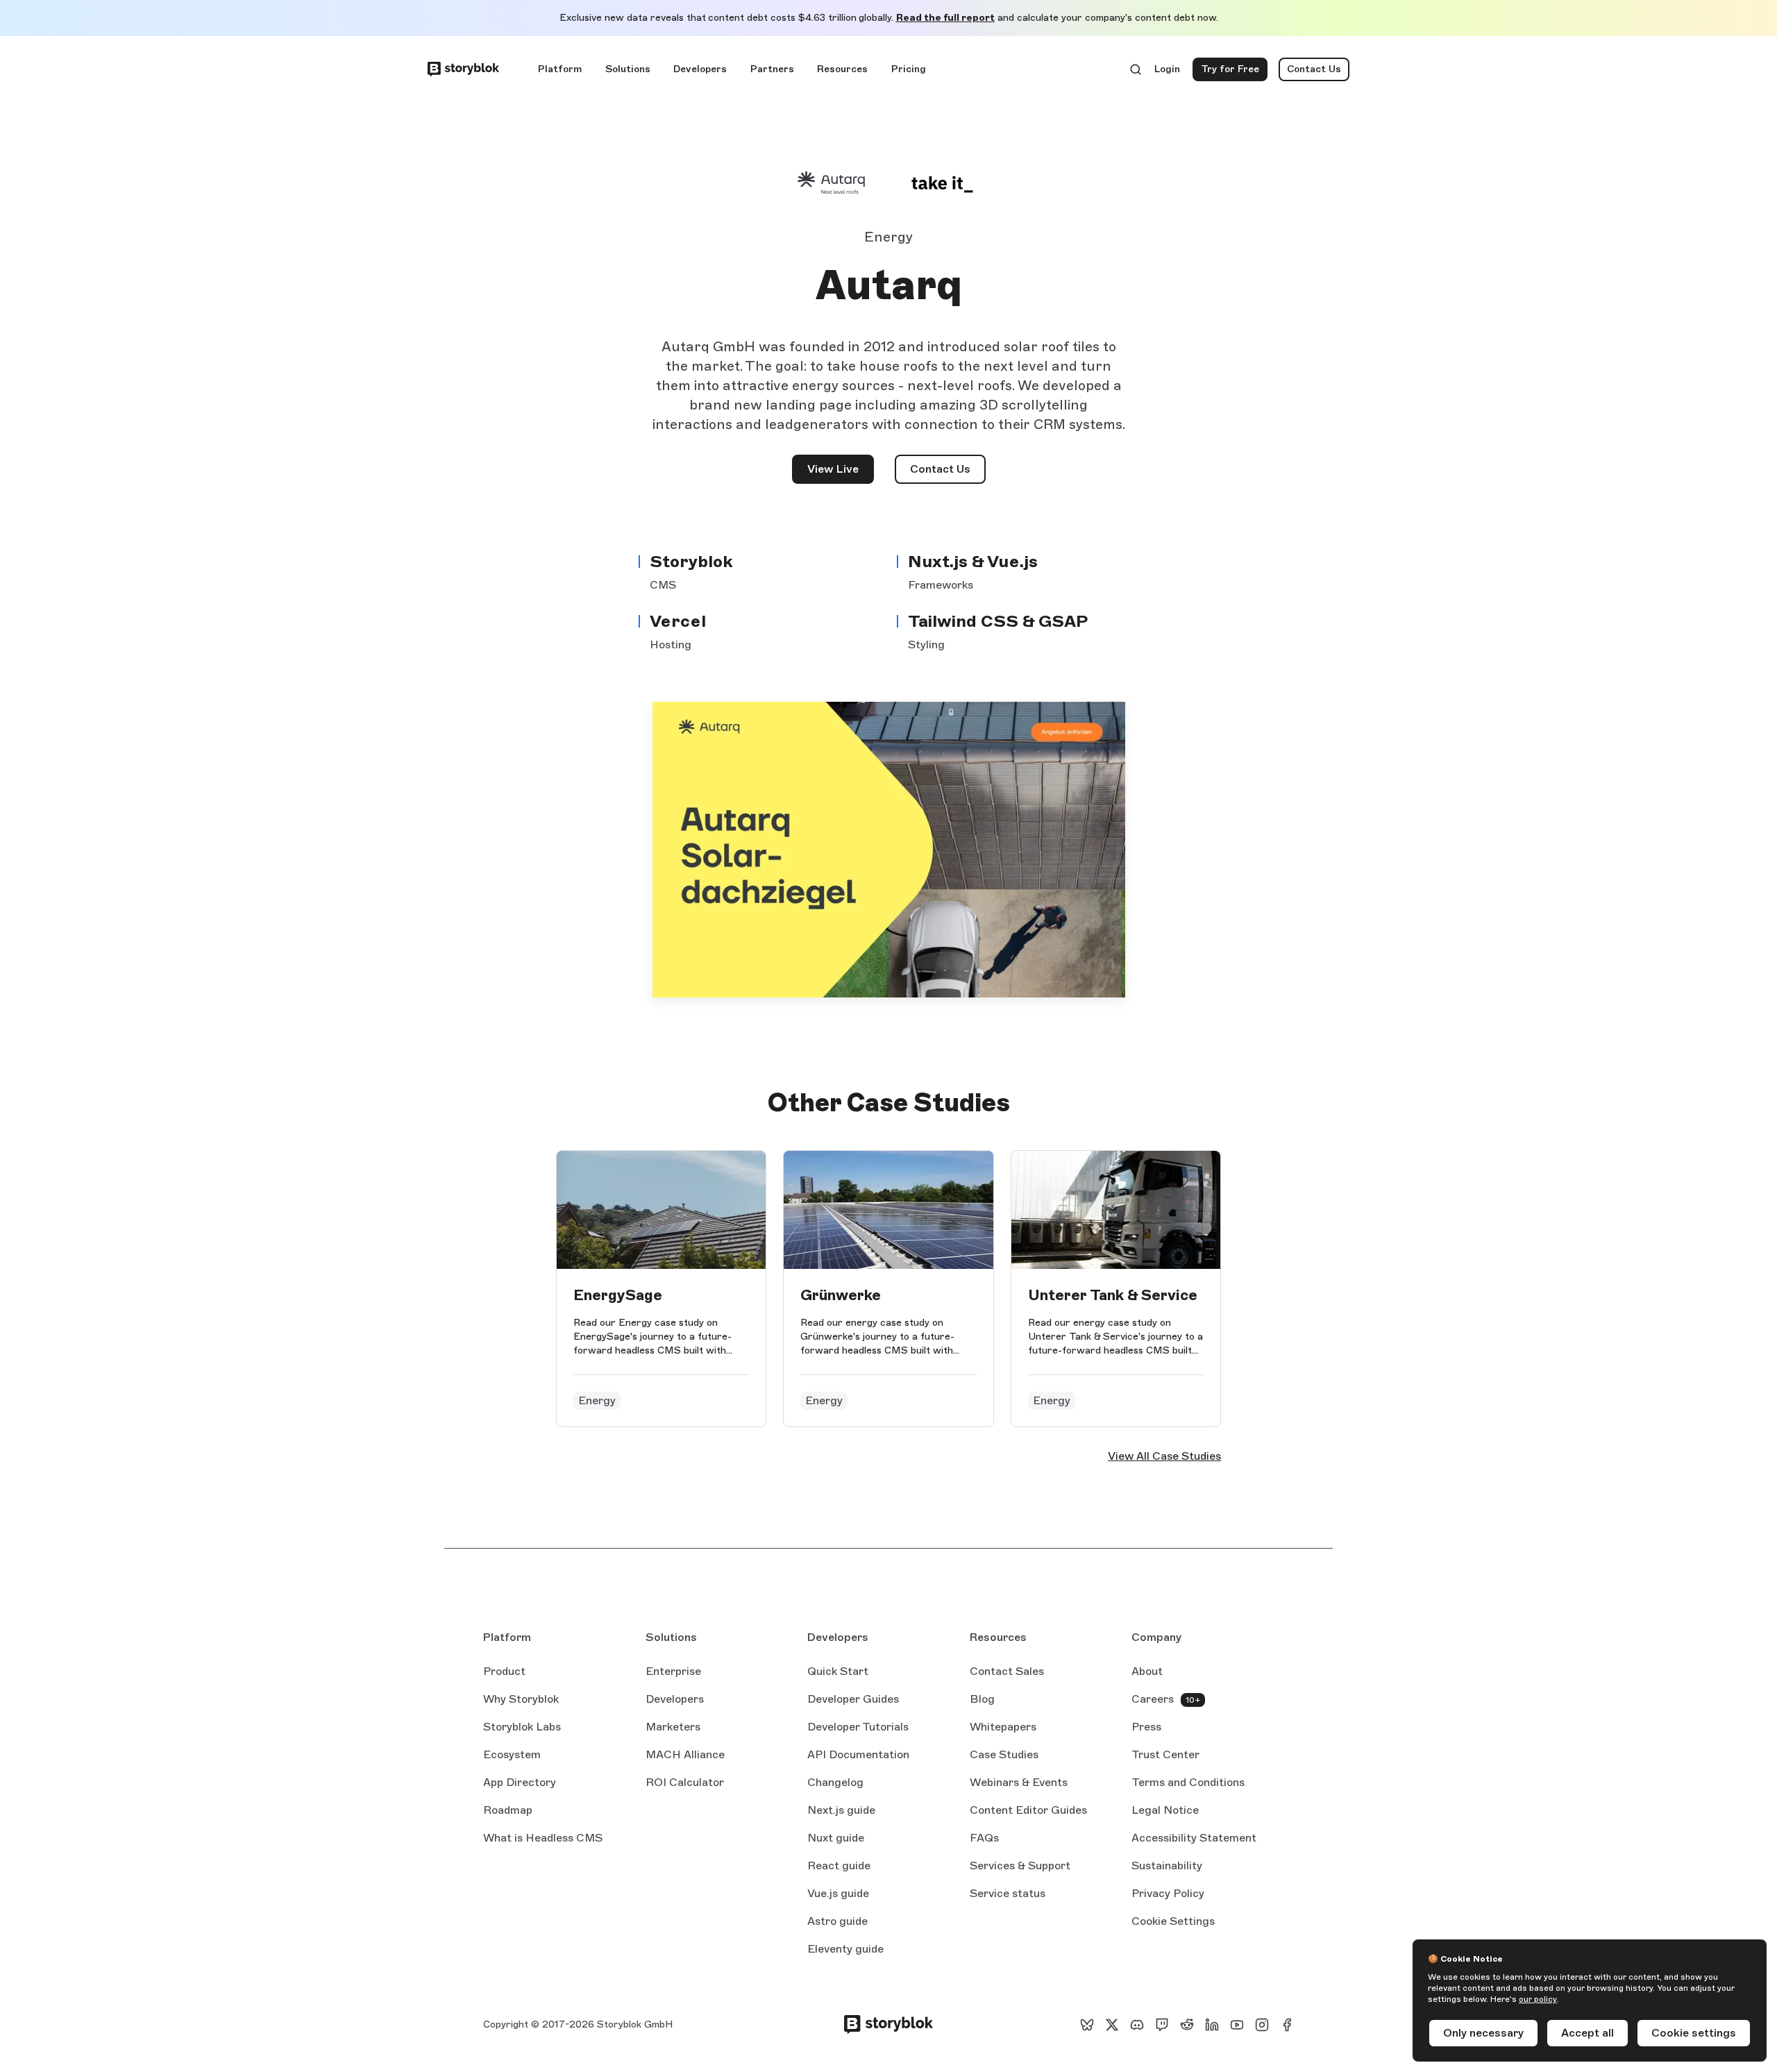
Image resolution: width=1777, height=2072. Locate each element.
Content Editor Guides (1028, 1811)
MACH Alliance (685, 1754)
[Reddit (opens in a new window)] (1187, 2025)
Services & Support (1020, 1865)
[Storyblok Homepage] (463, 69)
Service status (1008, 1894)
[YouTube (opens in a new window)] (1237, 2025)
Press (1146, 1727)
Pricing (909, 69)
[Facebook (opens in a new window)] (1287, 2025)
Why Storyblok (521, 1699)
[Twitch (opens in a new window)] (1162, 2025)
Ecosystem (512, 1754)
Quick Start (838, 1671)
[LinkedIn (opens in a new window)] (1212, 2025)
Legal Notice (1165, 1810)
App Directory (520, 1782)
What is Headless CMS (543, 1838)
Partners (772, 69)
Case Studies (1004, 1754)
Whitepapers (1003, 1727)
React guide (839, 1867)
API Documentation (858, 1755)
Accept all (1587, 2033)
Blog (982, 1699)
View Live (841, 473)
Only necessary (1483, 2033)
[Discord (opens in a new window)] (1137, 2025)
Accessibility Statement (1194, 1838)
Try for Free (1234, 72)
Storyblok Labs (522, 1727)
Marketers (673, 1727)
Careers (1153, 1699)
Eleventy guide (845, 1950)
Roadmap (508, 1810)
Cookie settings (1694, 2033)
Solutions (628, 69)
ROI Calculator (685, 1782)
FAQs (984, 1838)
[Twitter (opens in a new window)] (1112, 2025)
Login (1168, 72)
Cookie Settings (1173, 1921)
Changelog (835, 1782)
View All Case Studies (1164, 1456)
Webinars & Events (1019, 1782)
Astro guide (837, 1922)
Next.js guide (841, 1811)
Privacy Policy (1168, 1893)
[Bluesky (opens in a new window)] (1087, 2025)
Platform (560, 69)
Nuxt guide (836, 1839)
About (1147, 1671)
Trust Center (1165, 1754)
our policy (1538, 1999)
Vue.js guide (838, 1894)
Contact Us (1314, 69)
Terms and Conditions (1188, 1782)
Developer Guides (853, 1699)
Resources (842, 69)
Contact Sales (1007, 1671)
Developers (700, 69)
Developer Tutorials (858, 1727)
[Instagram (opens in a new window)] (1262, 2025)
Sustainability (1167, 1865)
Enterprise (673, 1671)
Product (504, 1671)
